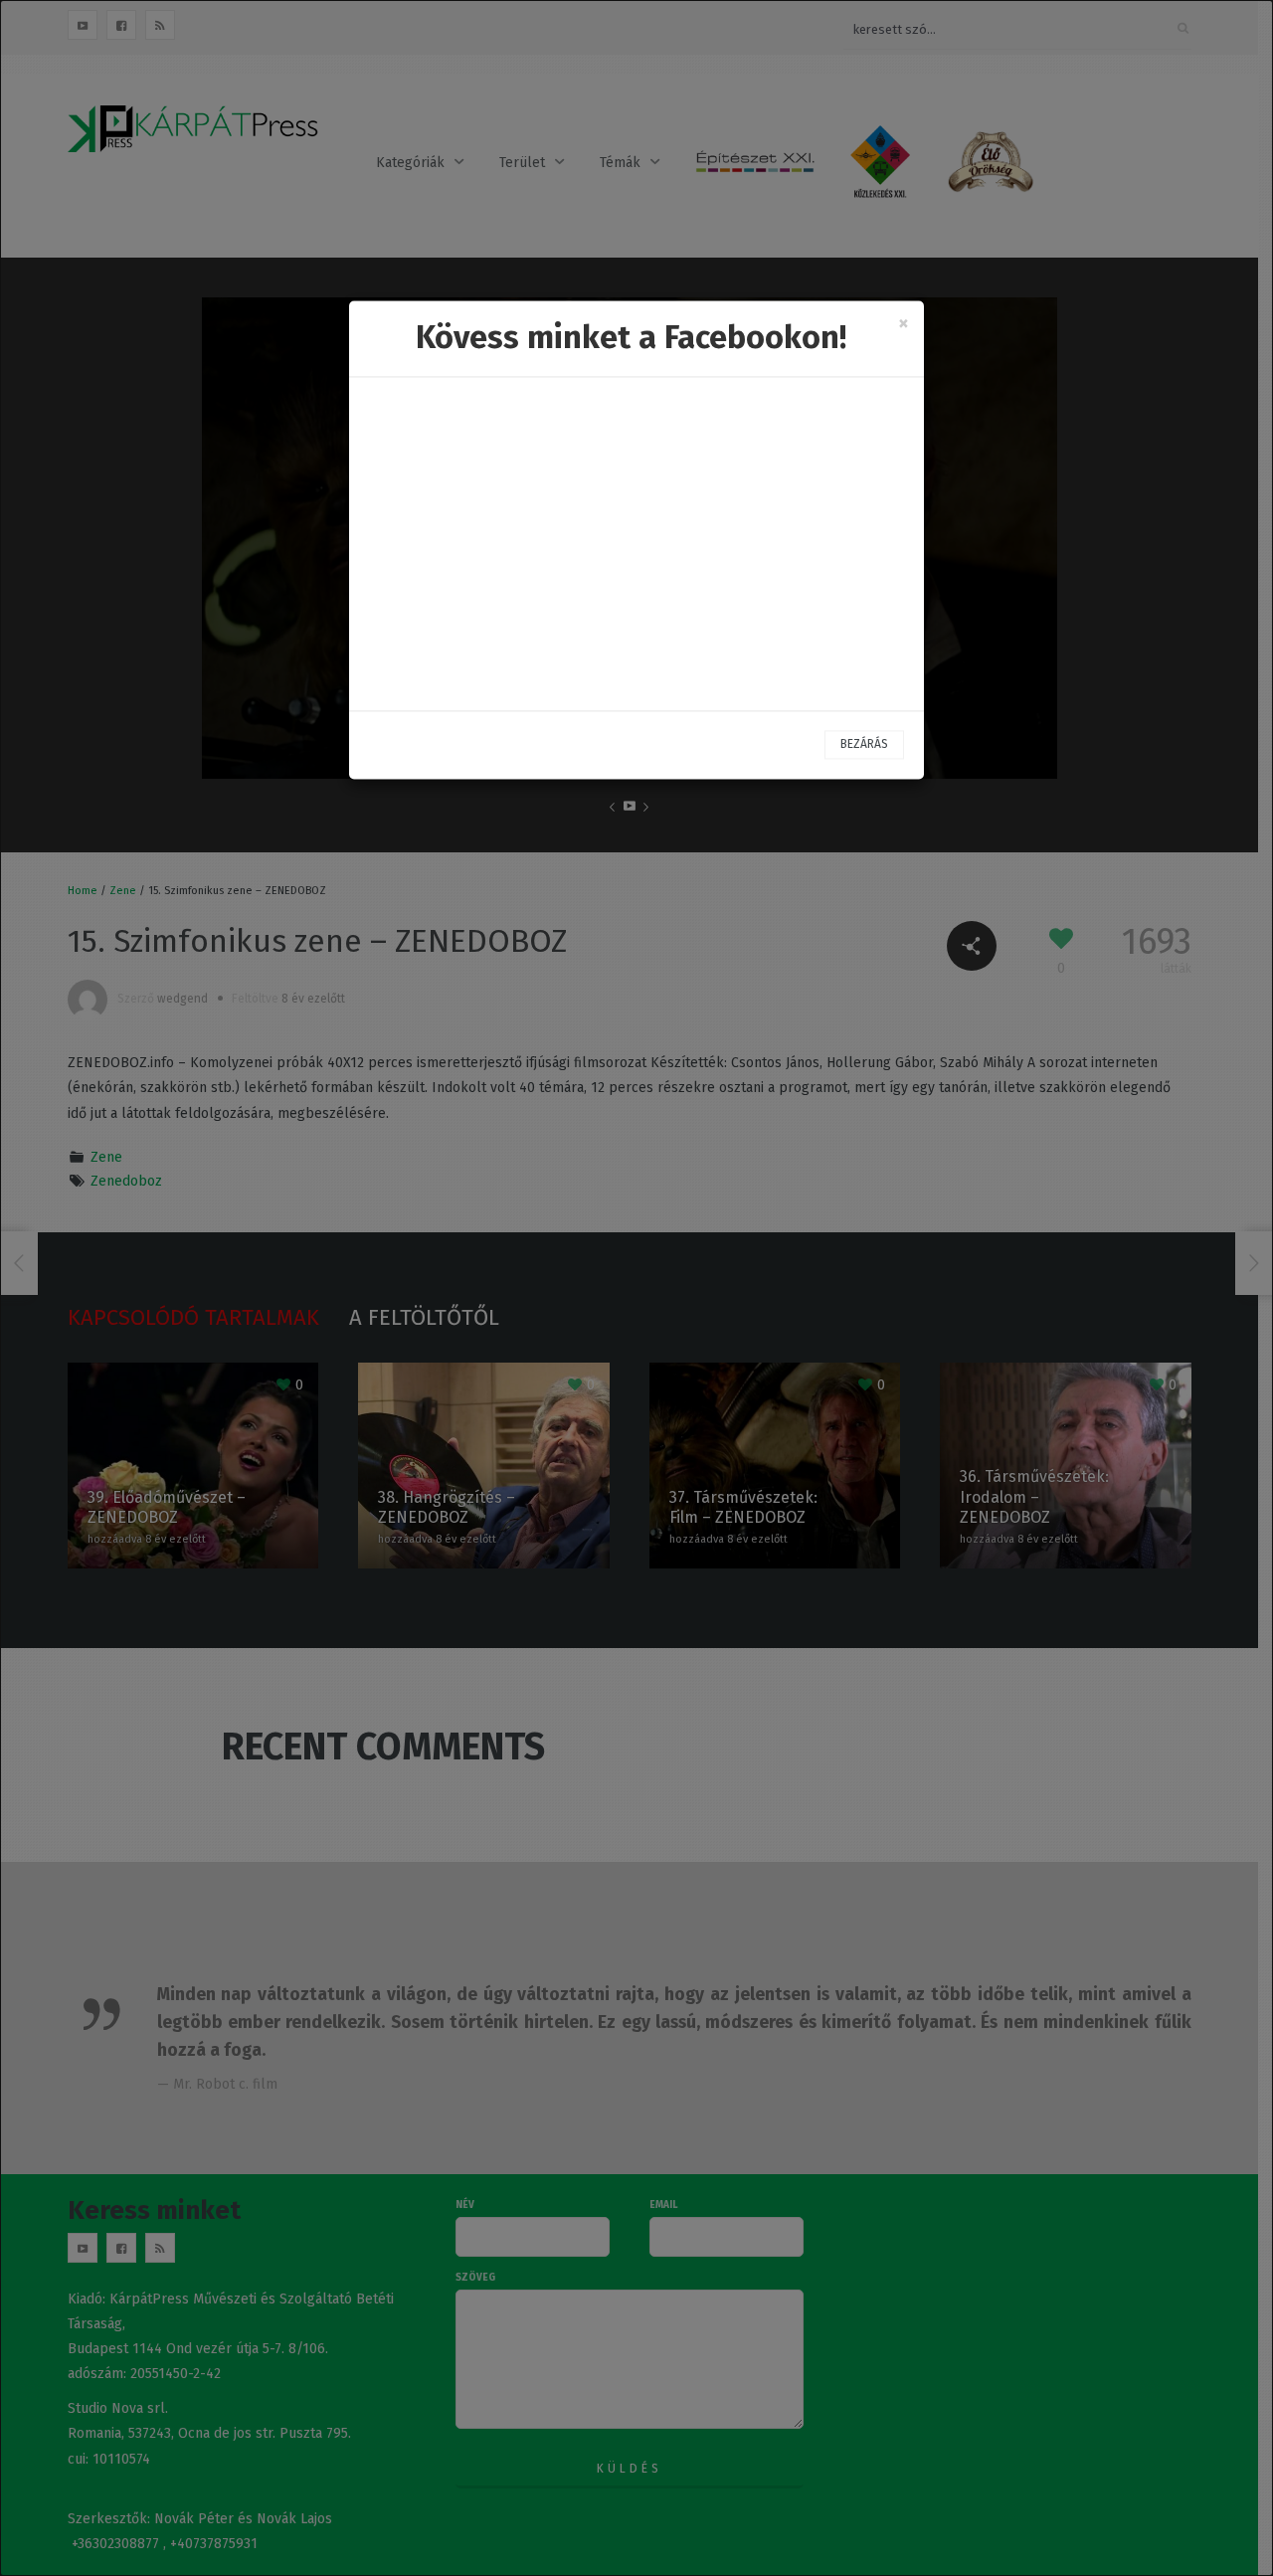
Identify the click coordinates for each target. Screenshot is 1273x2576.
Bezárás (864, 744)
